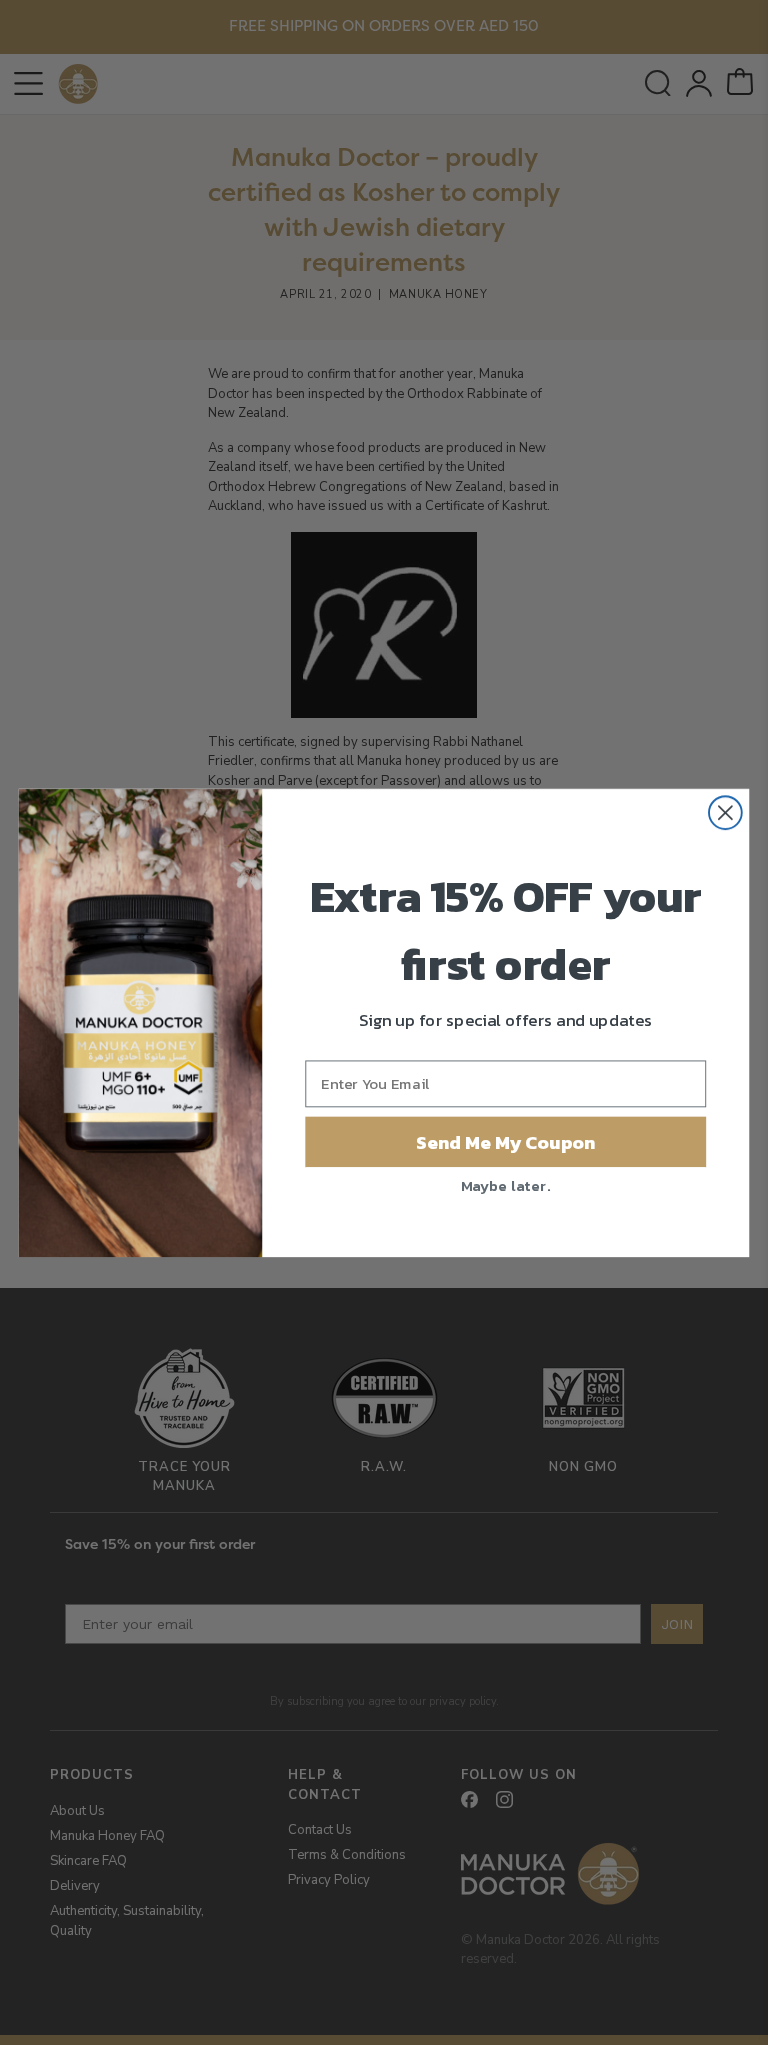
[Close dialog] (725, 812)
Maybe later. (506, 1184)
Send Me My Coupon (505, 1141)
